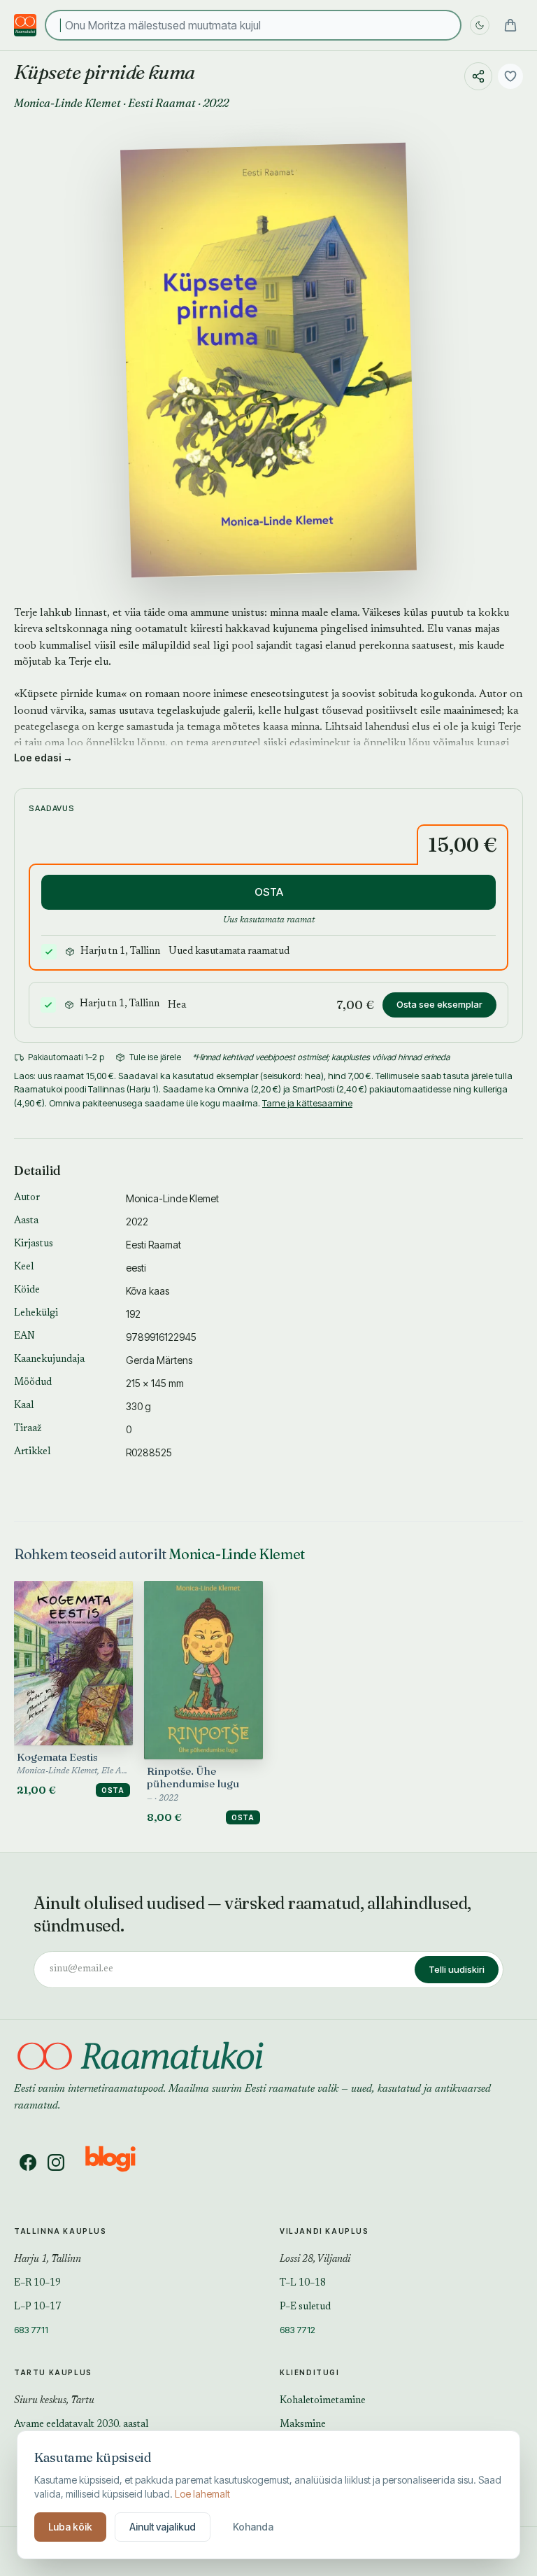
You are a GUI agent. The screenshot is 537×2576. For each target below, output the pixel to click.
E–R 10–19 (37, 2283)
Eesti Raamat (162, 103)
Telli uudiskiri (457, 1969)
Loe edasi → (43, 758)
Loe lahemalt (202, 2494)
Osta (113, 1790)
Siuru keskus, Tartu (54, 2401)
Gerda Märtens (159, 1360)
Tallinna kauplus (60, 2231)
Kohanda (253, 2527)
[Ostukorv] (510, 25)
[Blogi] (119, 2162)
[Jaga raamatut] (478, 76)
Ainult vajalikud (163, 2527)
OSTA (269, 892)
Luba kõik (70, 2527)
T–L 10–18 (303, 2283)
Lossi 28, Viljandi (315, 2260)
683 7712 (298, 2330)
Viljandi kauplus (324, 2231)
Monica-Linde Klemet (67, 103)
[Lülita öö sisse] (480, 25)
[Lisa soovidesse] (510, 76)
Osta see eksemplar (439, 1004)
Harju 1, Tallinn (48, 2260)
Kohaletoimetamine (323, 2401)
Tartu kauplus (53, 2372)
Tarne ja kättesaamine (307, 1103)
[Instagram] (56, 2162)
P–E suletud (305, 2307)
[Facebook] (28, 2162)
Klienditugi (310, 2372)
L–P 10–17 (37, 2307)
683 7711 (31, 2330)
